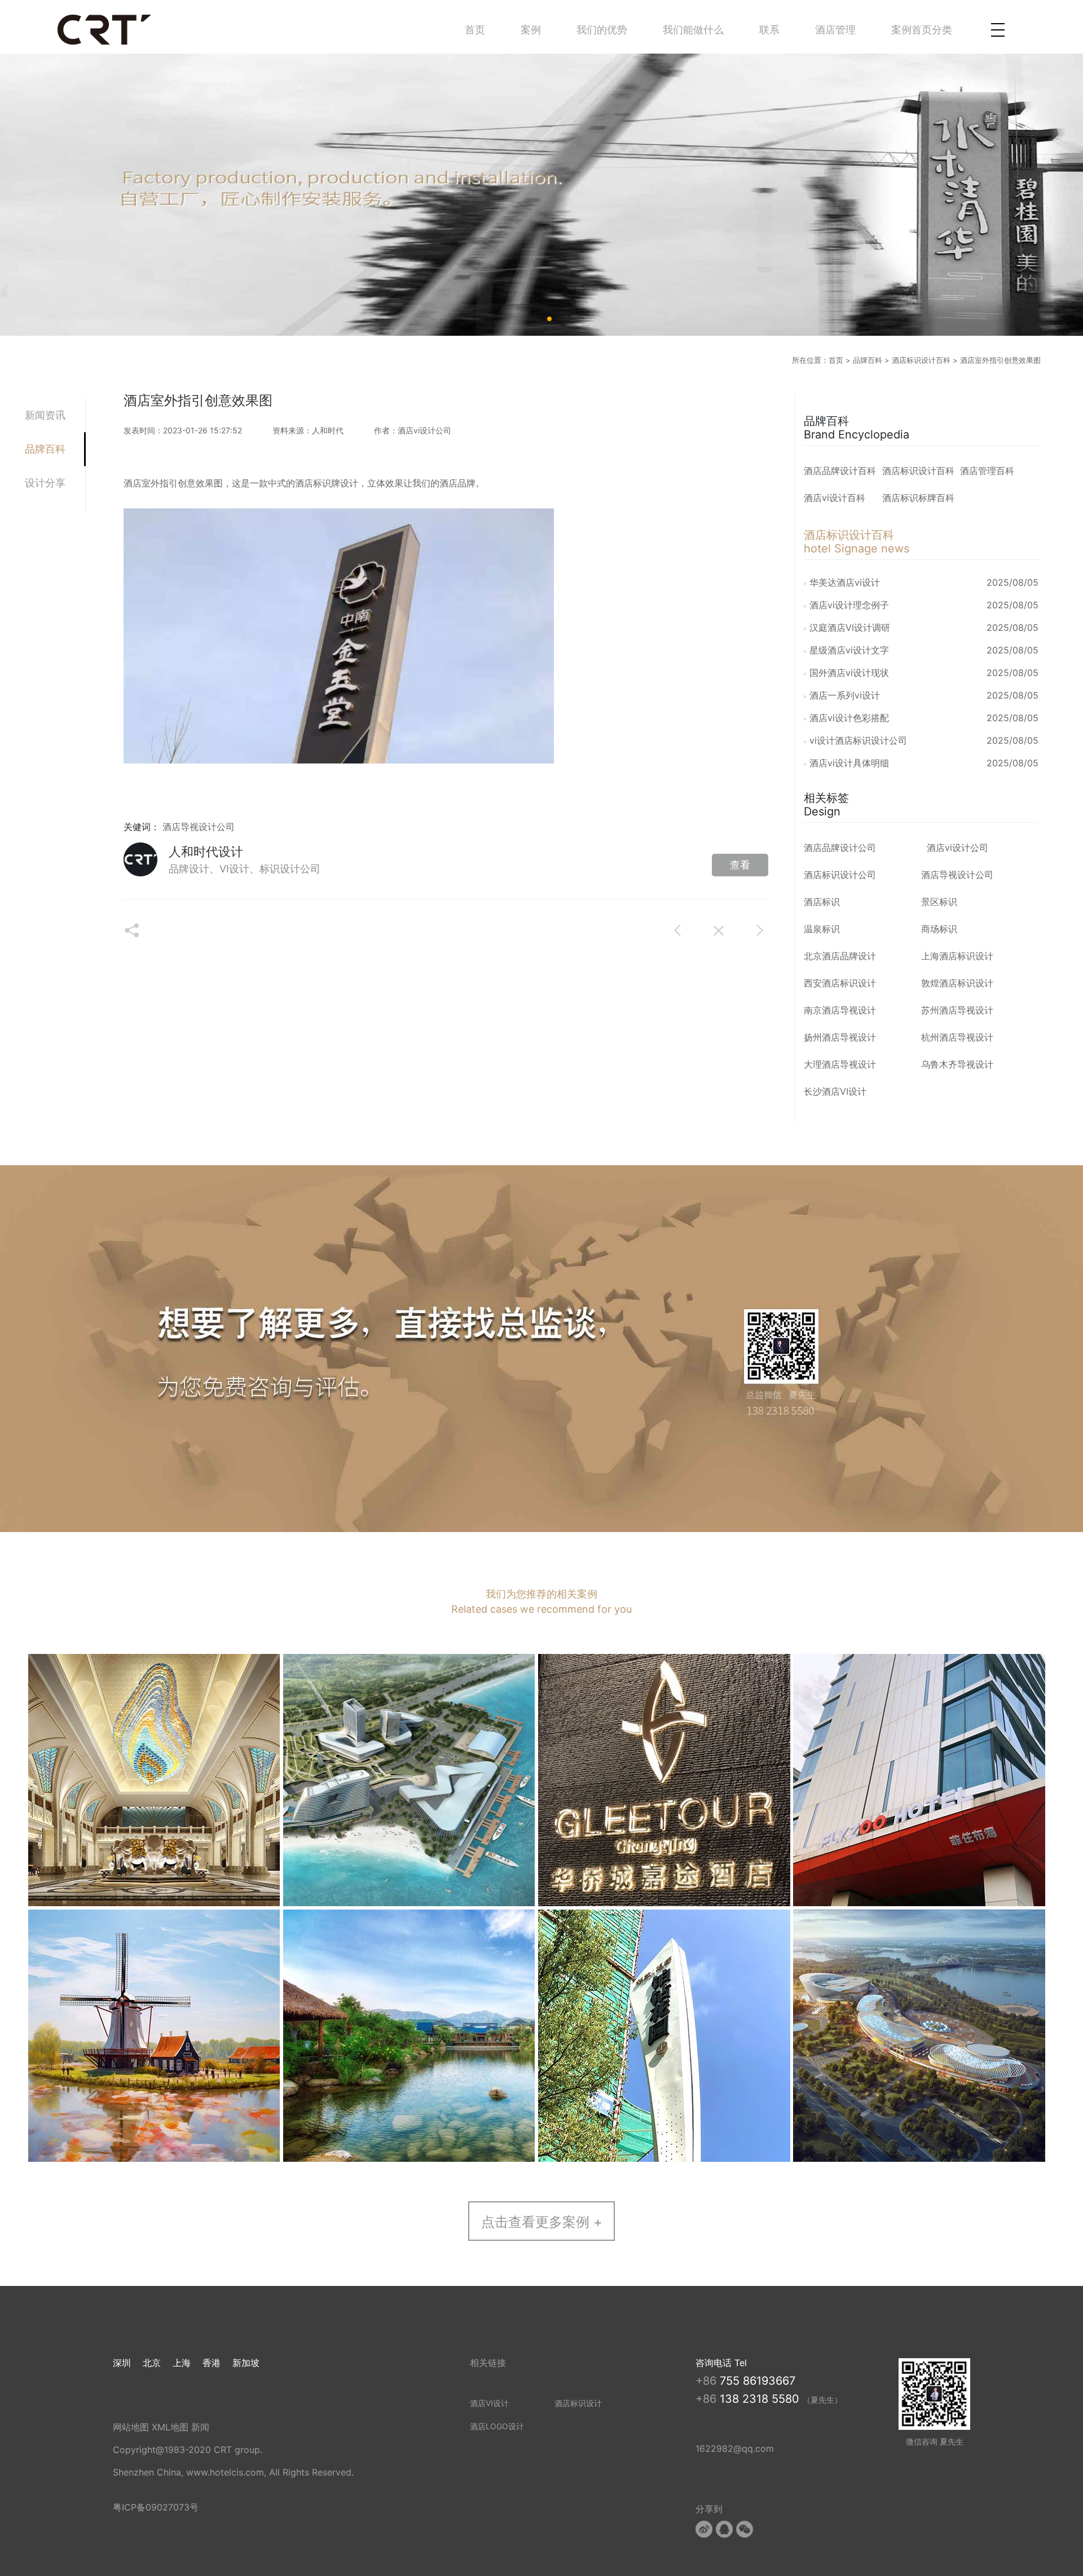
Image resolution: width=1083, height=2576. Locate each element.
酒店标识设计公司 (840, 875)
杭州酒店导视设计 (957, 1037)
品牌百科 (868, 360)
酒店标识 (822, 902)
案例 (531, 30)
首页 (475, 30)
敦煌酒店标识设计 (957, 983)
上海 (182, 2363)
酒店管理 (835, 30)
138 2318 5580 (761, 2399)
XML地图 (170, 2427)
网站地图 (131, 2427)
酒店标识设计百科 (921, 360)
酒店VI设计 (489, 2403)
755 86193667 (758, 2381)
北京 (152, 2363)
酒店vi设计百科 (835, 498)
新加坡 (246, 2363)
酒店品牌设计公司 (840, 848)
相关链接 (488, 2363)
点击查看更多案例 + (542, 2222)
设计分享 (45, 483)
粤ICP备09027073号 (156, 2507)
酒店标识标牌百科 (918, 498)
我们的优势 (602, 30)
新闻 (200, 2427)
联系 (769, 30)
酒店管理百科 (987, 471)
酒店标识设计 (578, 2403)
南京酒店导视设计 (840, 1010)
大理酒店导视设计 (840, 1064)
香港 (212, 2363)
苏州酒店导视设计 (957, 1010)
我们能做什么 (693, 30)
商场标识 (939, 929)
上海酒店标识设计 (957, 956)
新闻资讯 (45, 415)
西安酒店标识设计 (840, 983)
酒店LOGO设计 (497, 2426)
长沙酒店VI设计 (835, 1091)
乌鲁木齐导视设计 (957, 1064)
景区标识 (939, 902)
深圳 (122, 2363)
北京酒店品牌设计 (840, 956)
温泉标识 (822, 929)
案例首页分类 (922, 30)
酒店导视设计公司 (199, 827)
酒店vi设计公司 (957, 848)
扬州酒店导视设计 (840, 1037)
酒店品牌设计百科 (840, 471)
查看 (740, 865)
